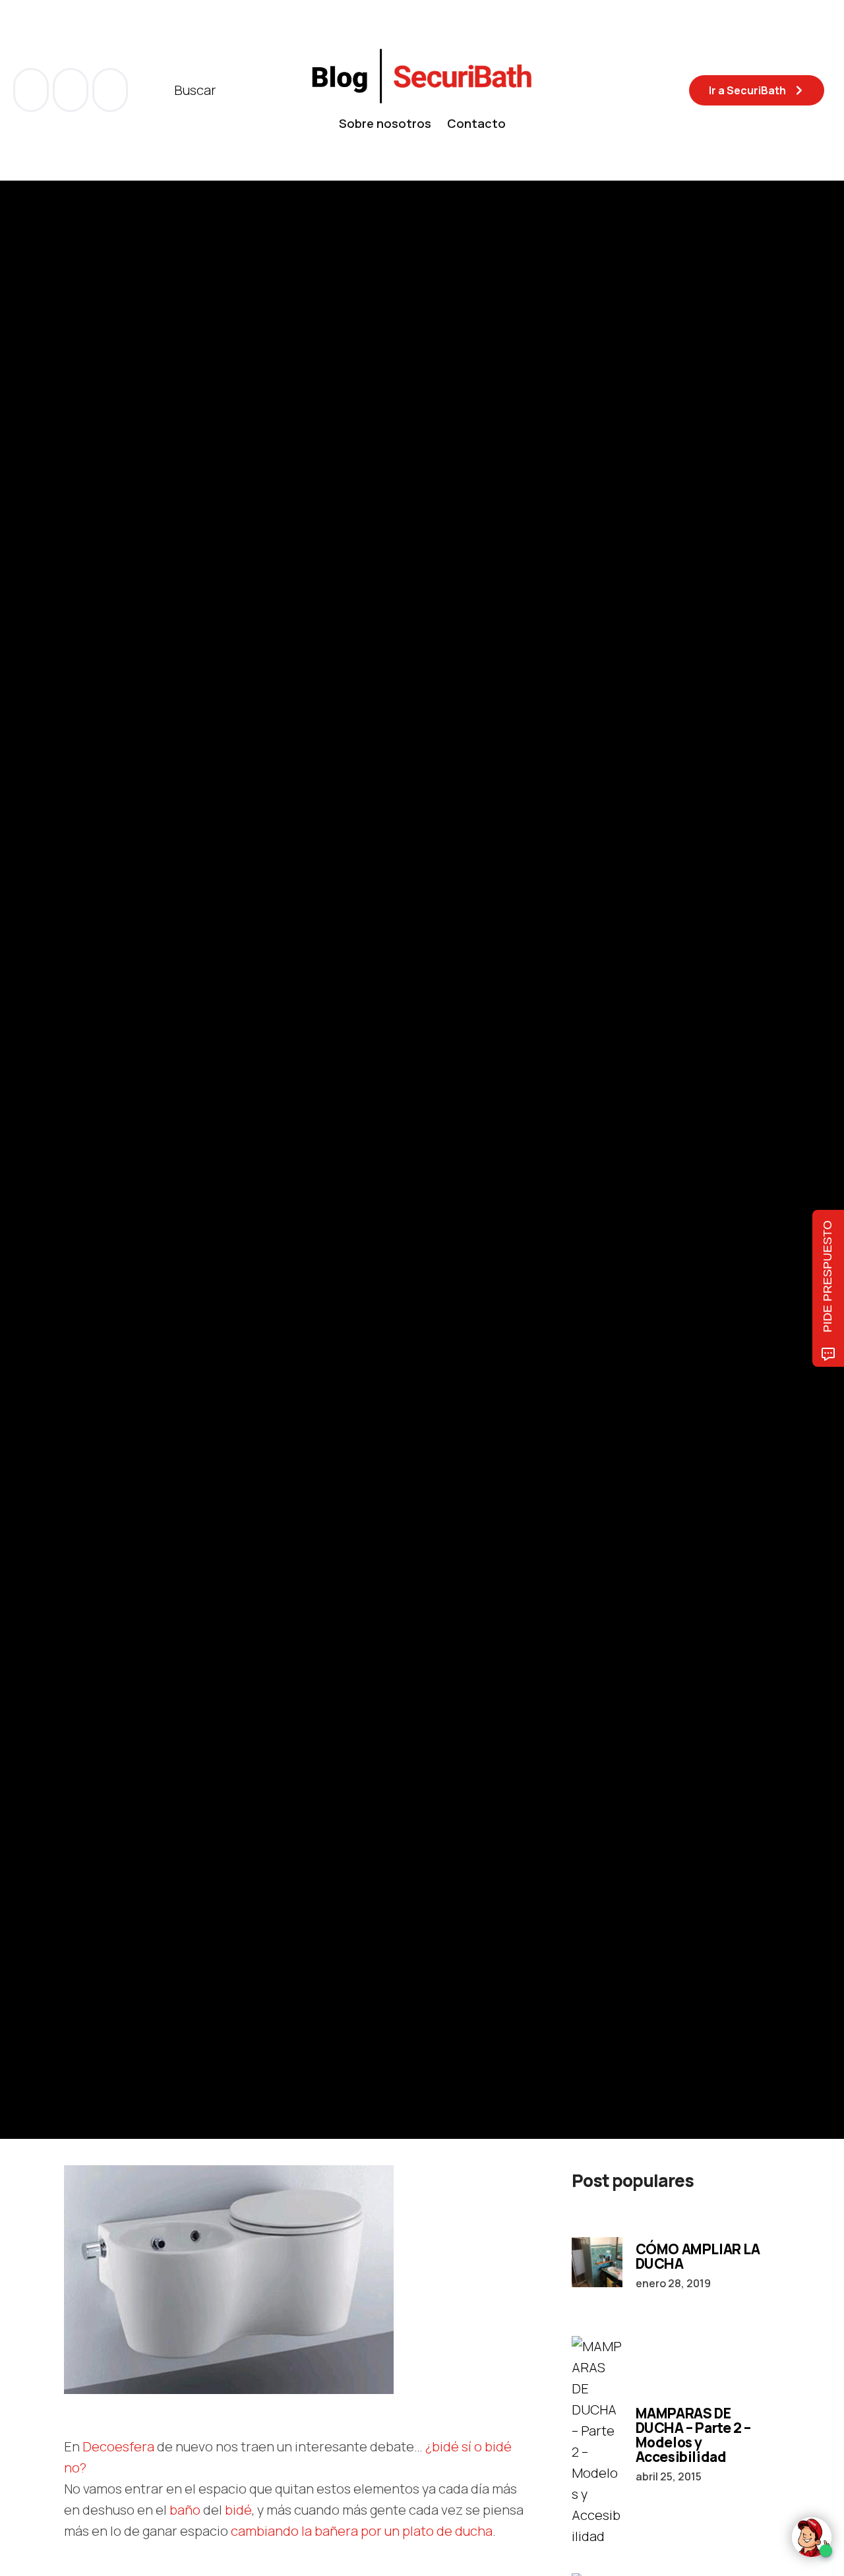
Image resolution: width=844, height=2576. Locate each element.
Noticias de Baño (104, 1109)
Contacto (476, 123)
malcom (130, 1197)
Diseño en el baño (193, 1109)
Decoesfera (118, 2446)
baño (185, 2510)
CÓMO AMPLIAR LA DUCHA (698, 2256)
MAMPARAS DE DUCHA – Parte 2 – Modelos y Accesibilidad (693, 2435)
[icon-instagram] (110, 90)
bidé (238, 2510)
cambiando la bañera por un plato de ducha (362, 2531)
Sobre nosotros (385, 123)
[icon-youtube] (72, 90)
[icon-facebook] (32, 90)
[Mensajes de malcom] (77, 1197)
